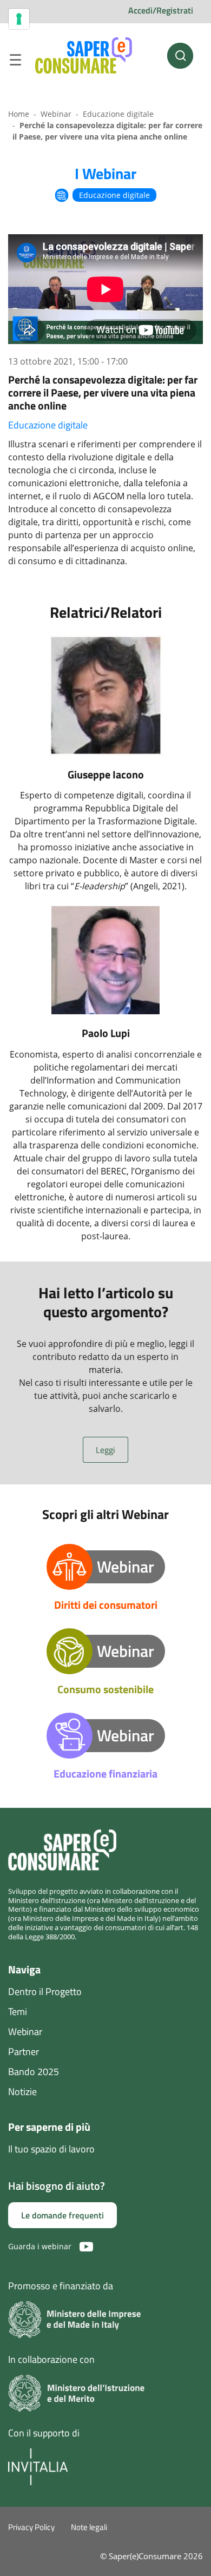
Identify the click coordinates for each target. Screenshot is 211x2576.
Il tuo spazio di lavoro (51, 2149)
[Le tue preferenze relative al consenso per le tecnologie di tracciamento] (19, 19)
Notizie (22, 2092)
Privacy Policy (31, 2527)
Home (19, 114)
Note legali (89, 2527)
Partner (24, 2052)
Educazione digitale (118, 114)
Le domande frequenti (62, 2215)
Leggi (105, 1450)
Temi (18, 2012)
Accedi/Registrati (161, 10)
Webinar (56, 114)
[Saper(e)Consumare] (84, 56)
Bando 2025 (34, 2072)
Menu (15, 62)
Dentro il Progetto (45, 1992)
